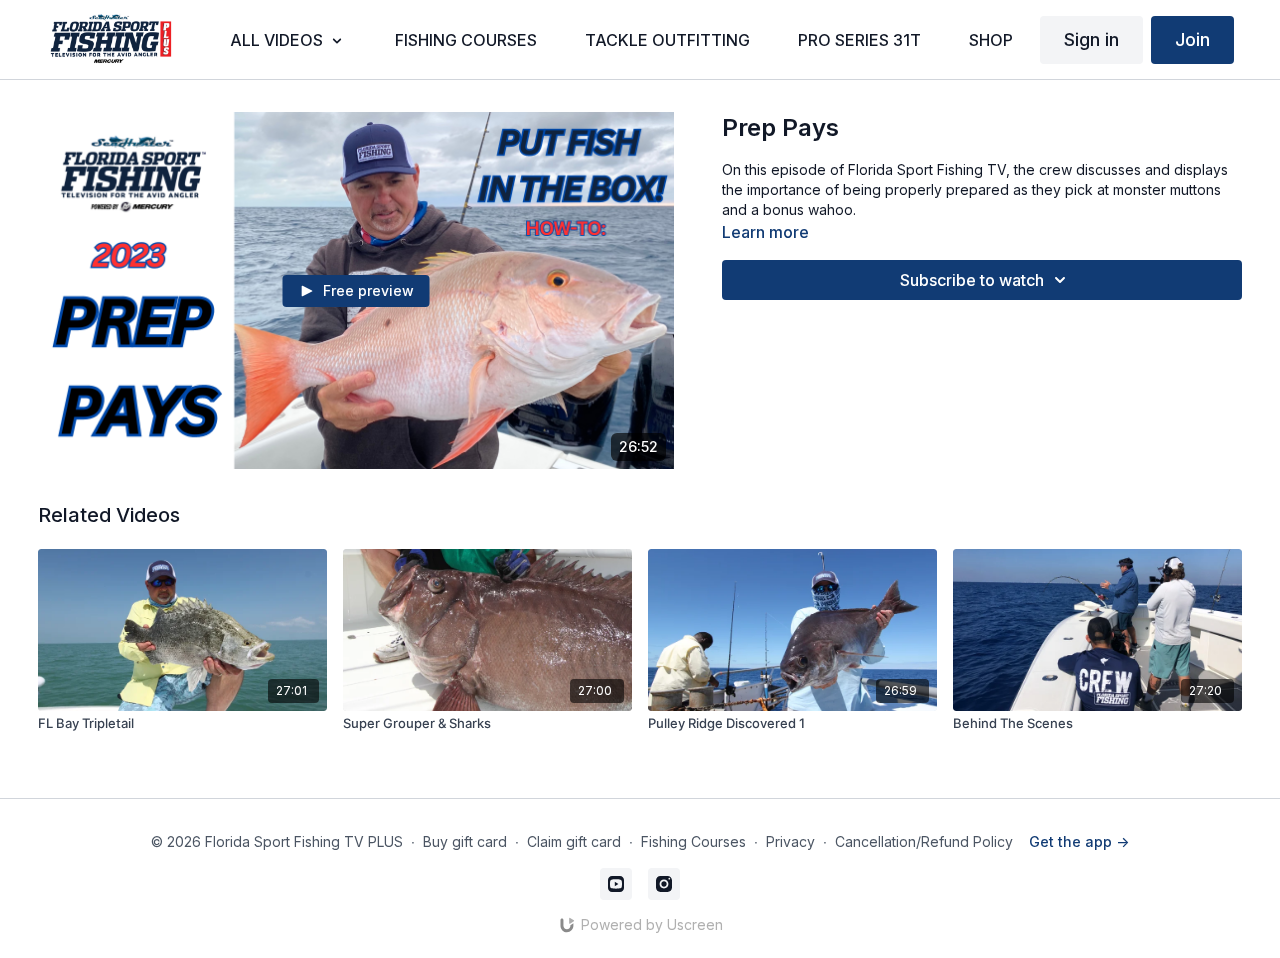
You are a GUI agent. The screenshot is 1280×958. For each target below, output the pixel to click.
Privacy (790, 841)
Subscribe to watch (972, 280)
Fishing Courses (693, 841)
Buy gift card (465, 841)
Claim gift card (574, 841)
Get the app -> (1079, 841)
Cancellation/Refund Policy (924, 841)
